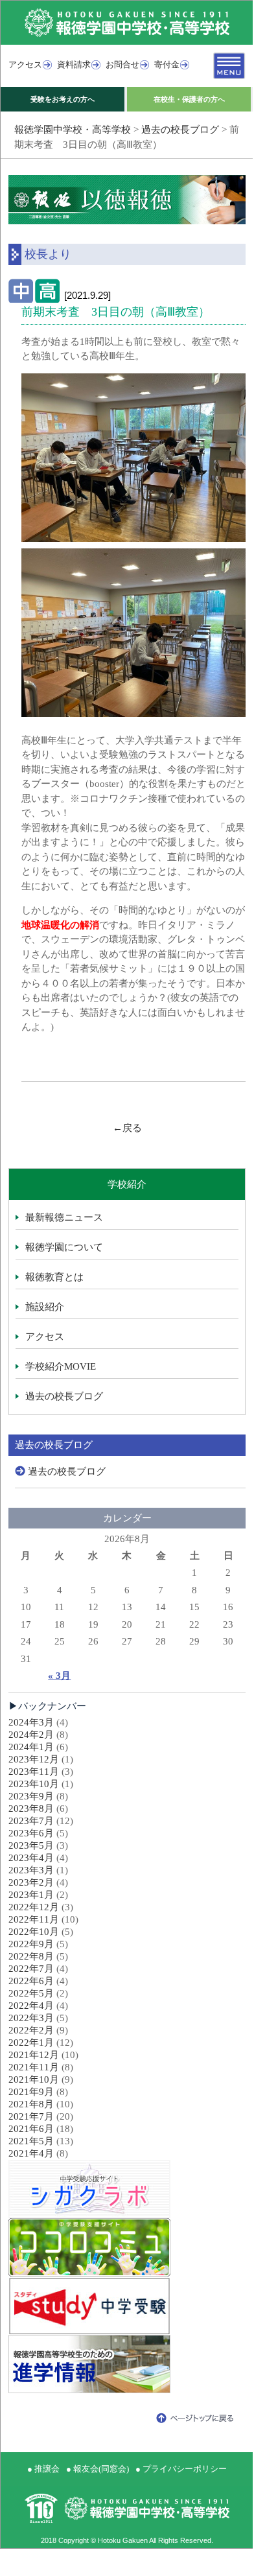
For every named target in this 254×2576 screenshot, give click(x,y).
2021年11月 (34, 2067)
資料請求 (74, 64)
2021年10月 (34, 2079)
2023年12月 (34, 1759)
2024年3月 (31, 1722)
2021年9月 (31, 2092)
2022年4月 (31, 2006)
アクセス (25, 64)
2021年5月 (31, 2141)
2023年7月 (31, 1821)
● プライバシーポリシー (181, 2469)
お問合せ (122, 64)
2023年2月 (31, 1882)
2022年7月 (31, 1969)
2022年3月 (31, 2018)
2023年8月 (31, 1809)
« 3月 (59, 1676)
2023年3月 (31, 1870)
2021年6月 (31, 2129)
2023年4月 (31, 1858)
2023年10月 (34, 1784)
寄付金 (167, 64)
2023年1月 (31, 1895)
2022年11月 (34, 1919)
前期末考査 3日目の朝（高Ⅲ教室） (116, 312)
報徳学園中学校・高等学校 (73, 130)
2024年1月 (31, 1747)
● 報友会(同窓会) (98, 2469)
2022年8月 (31, 1956)
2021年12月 (34, 2055)
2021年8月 (31, 2104)
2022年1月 (31, 2043)
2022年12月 (34, 1907)
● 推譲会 (43, 2469)
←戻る (127, 1128)
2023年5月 (31, 1845)
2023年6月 (31, 1833)
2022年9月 (31, 1944)
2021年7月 (31, 2116)
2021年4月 (31, 2153)
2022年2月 (31, 2030)
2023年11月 (34, 1772)
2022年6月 (31, 1981)
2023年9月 (31, 1796)
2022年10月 (34, 1932)
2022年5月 (31, 1993)
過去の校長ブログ (180, 130)
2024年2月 (31, 1735)
